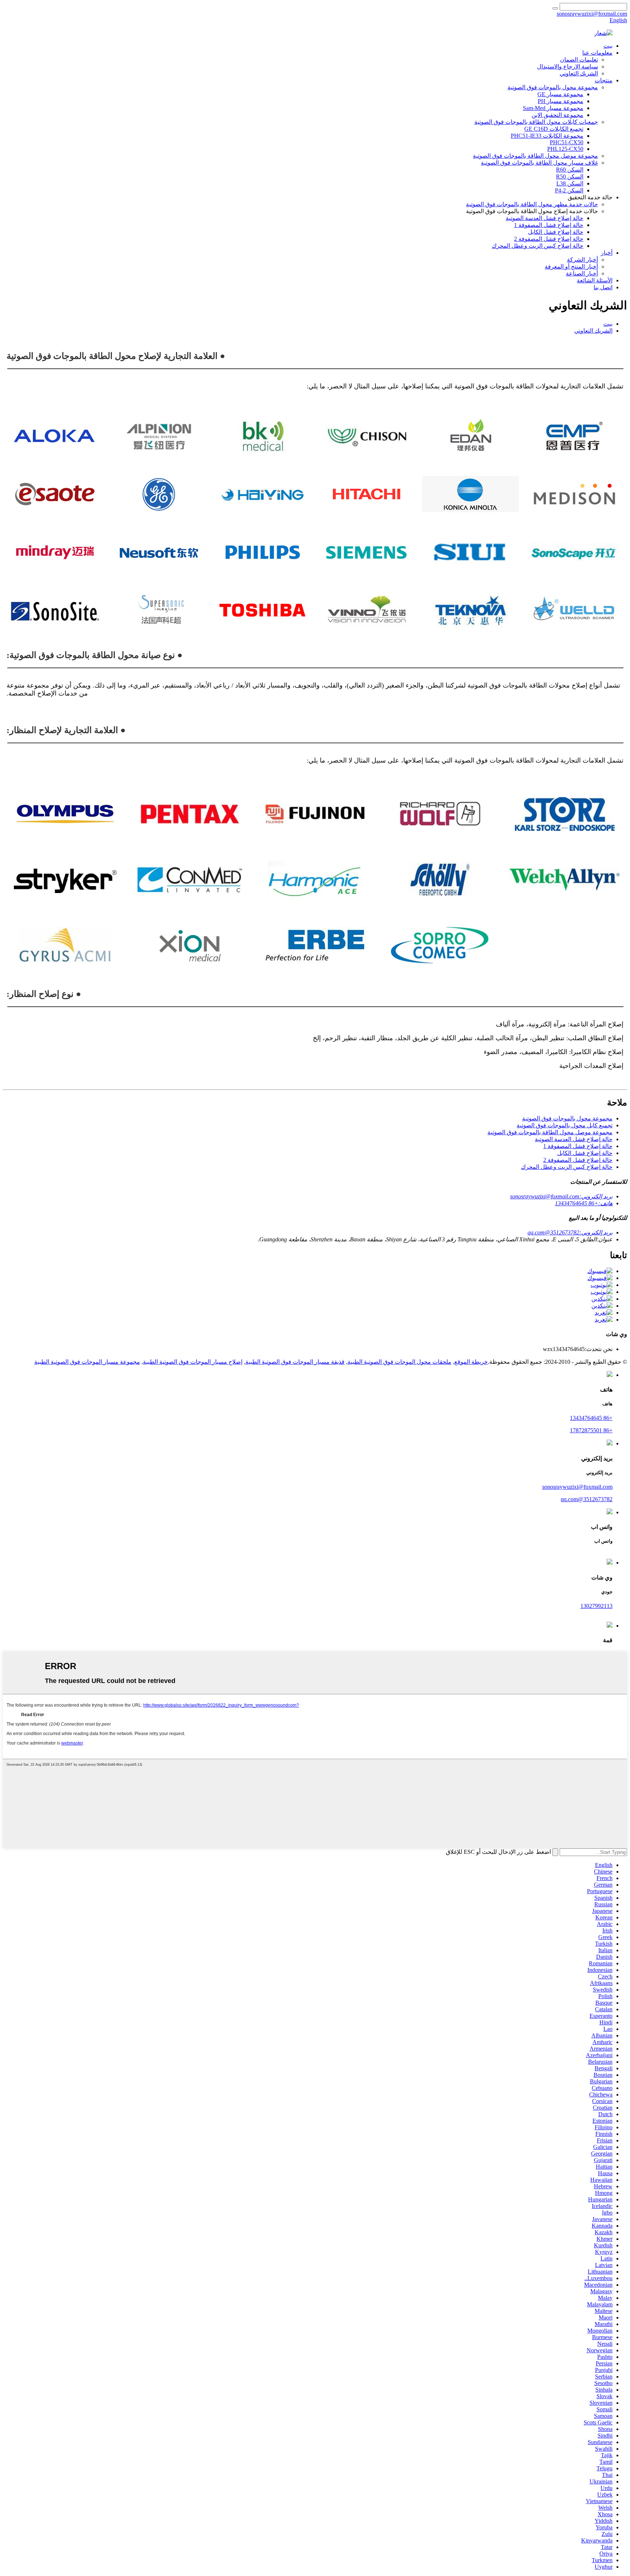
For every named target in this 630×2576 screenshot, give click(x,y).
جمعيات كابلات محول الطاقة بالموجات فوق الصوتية (536, 122)
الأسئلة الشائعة (595, 280)
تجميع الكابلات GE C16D (554, 129)
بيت (608, 46)
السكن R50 (570, 177)
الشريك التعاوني (579, 73)
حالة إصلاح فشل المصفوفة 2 (549, 239)
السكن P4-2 (569, 190)
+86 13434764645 (591, 1418)
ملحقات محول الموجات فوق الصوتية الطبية (399, 1362)
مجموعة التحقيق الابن (557, 115)
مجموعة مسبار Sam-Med (553, 108)
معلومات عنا (597, 53)
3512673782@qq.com (587, 1499)
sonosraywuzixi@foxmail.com (577, 1487)
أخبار (607, 253)
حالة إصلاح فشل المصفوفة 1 (549, 225)
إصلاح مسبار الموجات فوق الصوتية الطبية (193, 1362)
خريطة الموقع (471, 1362)
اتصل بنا (603, 287)
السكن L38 (570, 183)
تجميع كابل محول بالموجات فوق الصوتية (565, 1125)
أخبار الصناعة (582, 273)
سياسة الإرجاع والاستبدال (567, 66)
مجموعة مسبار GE (560, 94)
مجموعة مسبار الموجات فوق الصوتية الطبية (87, 1362)
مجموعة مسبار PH (561, 101)
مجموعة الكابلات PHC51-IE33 (547, 136)
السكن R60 (570, 170)
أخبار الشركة (582, 260)
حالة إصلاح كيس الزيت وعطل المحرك (538, 246)
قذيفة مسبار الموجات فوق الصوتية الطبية (295, 1362)
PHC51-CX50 (567, 142)
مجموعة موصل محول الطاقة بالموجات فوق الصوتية (535, 156)
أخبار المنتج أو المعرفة (571, 267)
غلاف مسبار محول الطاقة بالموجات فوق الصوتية (539, 163)
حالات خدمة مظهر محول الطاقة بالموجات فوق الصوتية (532, 204)
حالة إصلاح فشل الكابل (556, 232)
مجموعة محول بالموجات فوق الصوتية (553, 87)
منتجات (604, 80)
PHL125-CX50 (565, 149)
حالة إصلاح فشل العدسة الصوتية (545, 218)
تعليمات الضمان (579, 60)
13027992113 (596, 1606)
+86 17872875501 (591, 1430)
